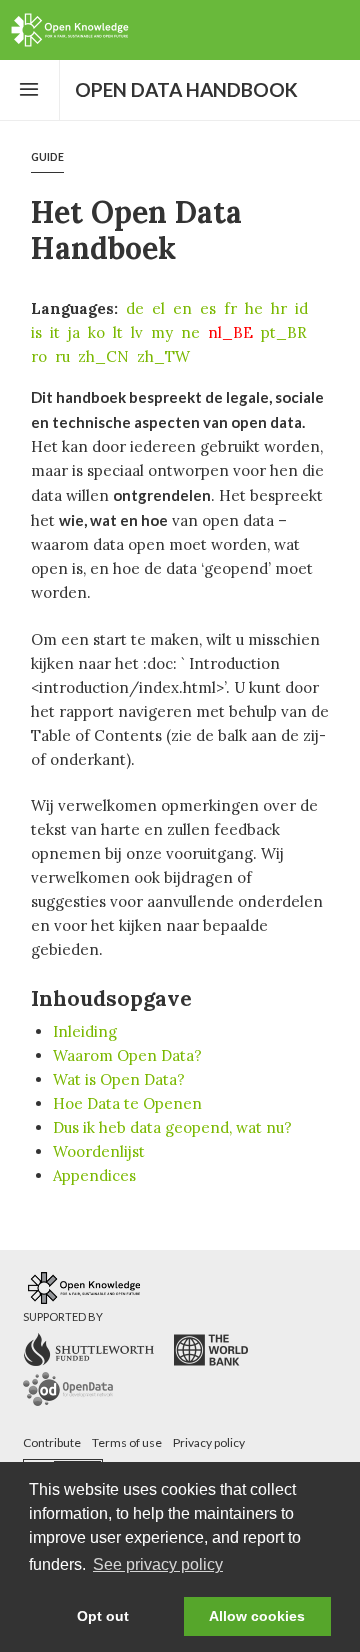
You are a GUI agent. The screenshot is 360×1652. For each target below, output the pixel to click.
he (254, 308)
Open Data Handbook (186, 89)
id (301, 308)
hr (279, 308)
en (182, 308)
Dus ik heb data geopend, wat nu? (172, 1127)
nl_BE (230, 332)
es (208, 308)
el (158, 308)
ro (39, 356)
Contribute (52, 1442)
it (55, 332)
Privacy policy (209, 1442)
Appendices (94, 1175)
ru (62, 356)
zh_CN (103, 356)
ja (74, 332)
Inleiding (85, 1031)
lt (118, 332)
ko (96, 332)
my (162, 332)
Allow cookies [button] (257, 1616)
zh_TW (163, 356)
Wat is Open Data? (119, 1079)
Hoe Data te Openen (127, 1103)
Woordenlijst (99, 1151)
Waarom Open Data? (127, 1055)
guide (47, 157)
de (135, 308)
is (36, 332)
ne (190, 332)
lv (137, 332)
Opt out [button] (103, 1616)
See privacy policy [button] (158, 1564)
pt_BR (284, 332)
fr (230, 308)
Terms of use (127, 1442)
